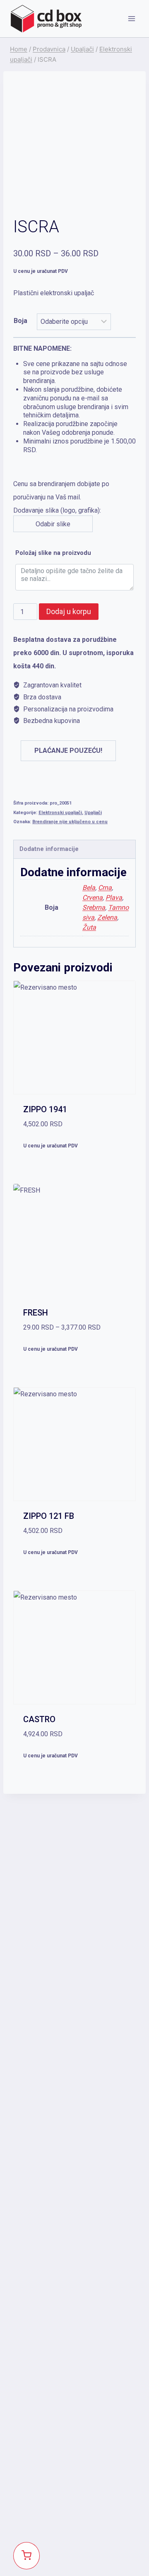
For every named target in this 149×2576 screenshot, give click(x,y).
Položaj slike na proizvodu (53, 553)
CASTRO (39, 1719)
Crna (105, 888)
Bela (89, 888)
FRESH (36, 1313)
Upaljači (93, 813)
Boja (20, 321)
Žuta (89, 927)
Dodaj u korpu (69, 611)
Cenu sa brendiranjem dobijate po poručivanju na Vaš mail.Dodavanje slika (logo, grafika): (74, 436)
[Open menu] (131, 18)
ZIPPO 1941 (45, 1109)
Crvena (93, 898)
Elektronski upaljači (60, 813)
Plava (114, 898)
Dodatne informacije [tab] (49, 849)
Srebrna (94, 907)
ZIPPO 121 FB (49, 1516)
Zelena (107, 917)
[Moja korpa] (26, 2556)
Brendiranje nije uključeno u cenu (70, 822)
